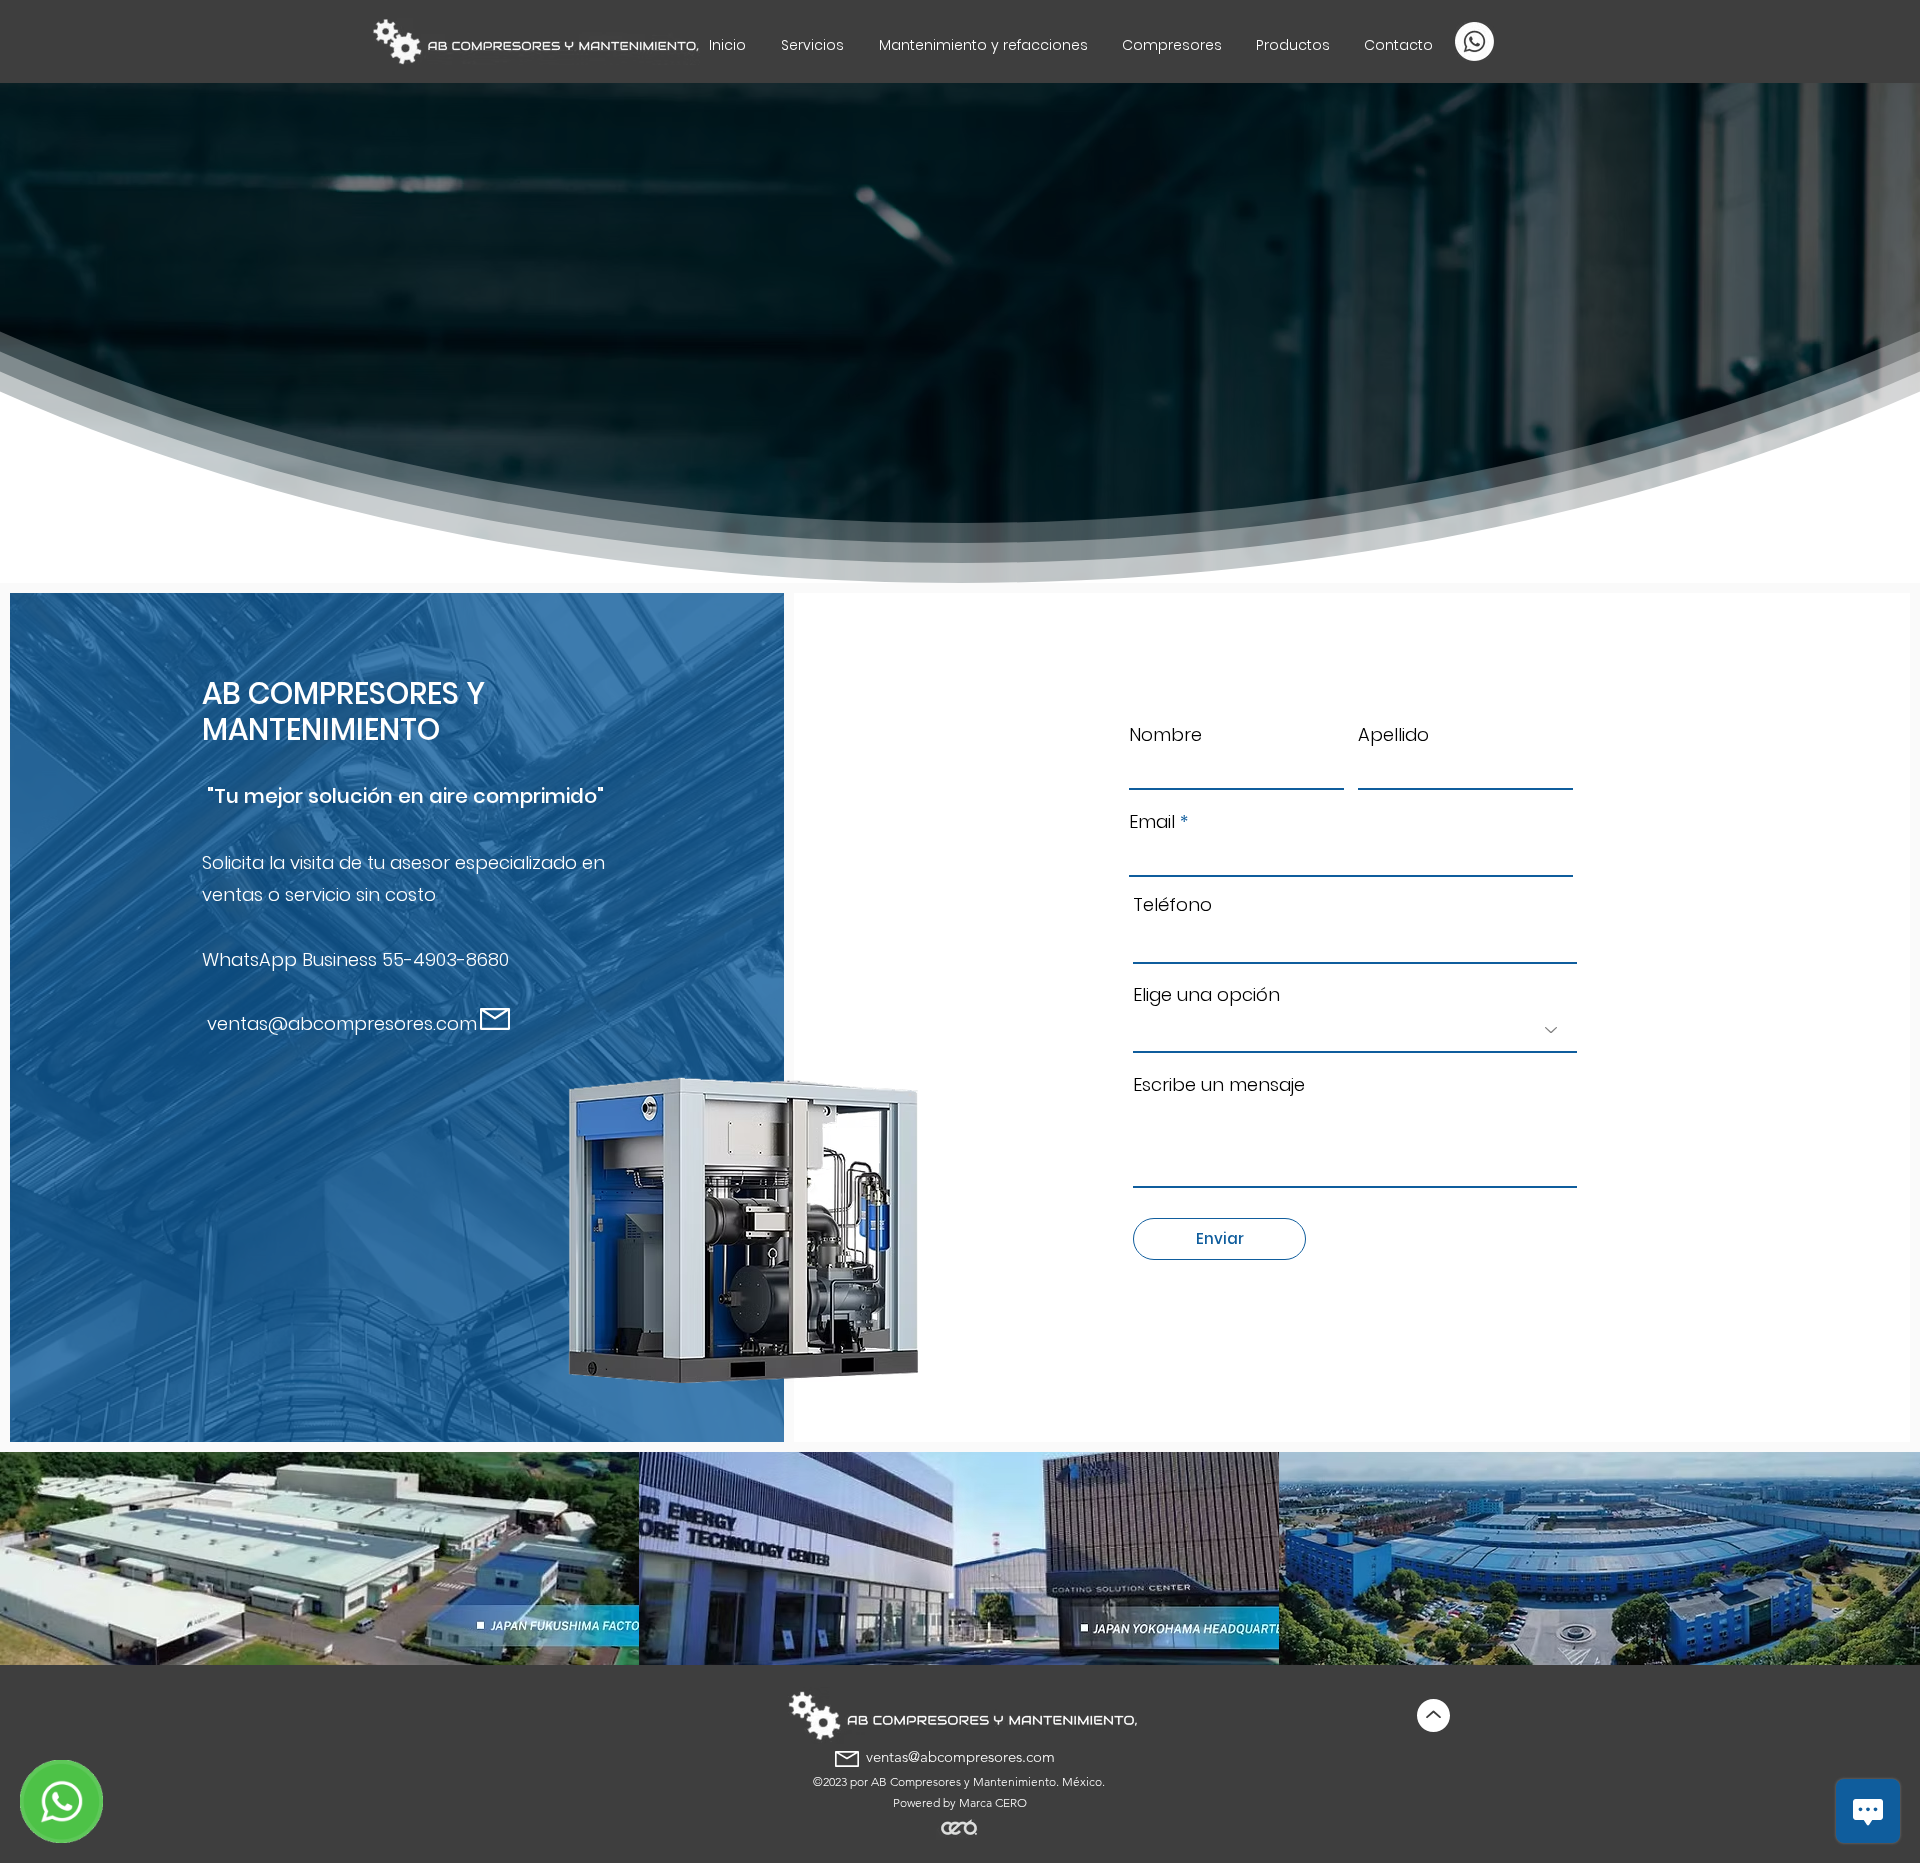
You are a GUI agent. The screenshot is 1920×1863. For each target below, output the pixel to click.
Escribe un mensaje (1219, 1085)
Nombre (1165, 735)
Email (1152, 822)
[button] (1293, 45)
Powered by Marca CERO (960, 1802)
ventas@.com (342, 1023)
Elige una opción (1206, 995)
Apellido (1393, 735)
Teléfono (1172, 905)
